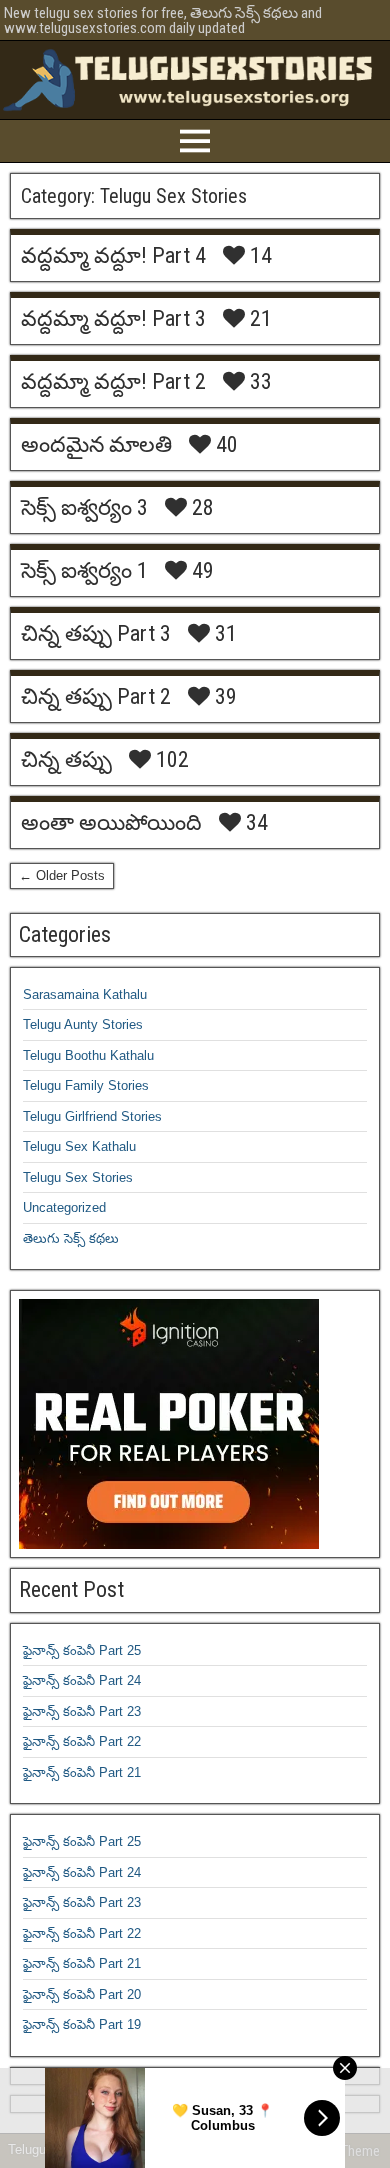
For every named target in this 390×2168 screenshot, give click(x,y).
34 (254, 823)
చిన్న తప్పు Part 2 (96, 696)
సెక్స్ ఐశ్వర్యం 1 (84, 570)
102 (170, 760)
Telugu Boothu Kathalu (88, 1055)
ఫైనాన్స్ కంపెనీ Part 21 (82, 1772)
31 (223, 634)
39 (223, 697)
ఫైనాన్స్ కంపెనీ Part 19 (82, 2024)
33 (258, 382)
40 (224, 445)
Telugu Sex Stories (78, 1177)
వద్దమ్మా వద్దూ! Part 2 (113, 381)
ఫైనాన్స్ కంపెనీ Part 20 (82, 1994)
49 (200, 571)
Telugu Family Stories (86, 1085)
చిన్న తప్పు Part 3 (96, 633)
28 (200, 508)
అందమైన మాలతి (96, 444)
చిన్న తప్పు (66, 759)
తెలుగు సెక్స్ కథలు (71, 1238)
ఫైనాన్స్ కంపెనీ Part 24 (82, 1680)
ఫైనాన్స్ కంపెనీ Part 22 (82, 1741)
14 (258, 256)
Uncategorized (64, 1207)
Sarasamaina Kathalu (85, 994)
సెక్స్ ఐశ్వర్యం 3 (84, 507)
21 (258, 319)
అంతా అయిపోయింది (111, 822)
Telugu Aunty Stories (83, 1024)
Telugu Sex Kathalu (79, 1146)
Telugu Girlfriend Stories (92, 1116)
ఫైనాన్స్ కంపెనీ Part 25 (82, 1650)
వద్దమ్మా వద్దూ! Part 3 (113, 318)
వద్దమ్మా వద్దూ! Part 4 (113, 255)
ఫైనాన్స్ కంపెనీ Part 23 (82, 1711)
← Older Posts (62, 875)
